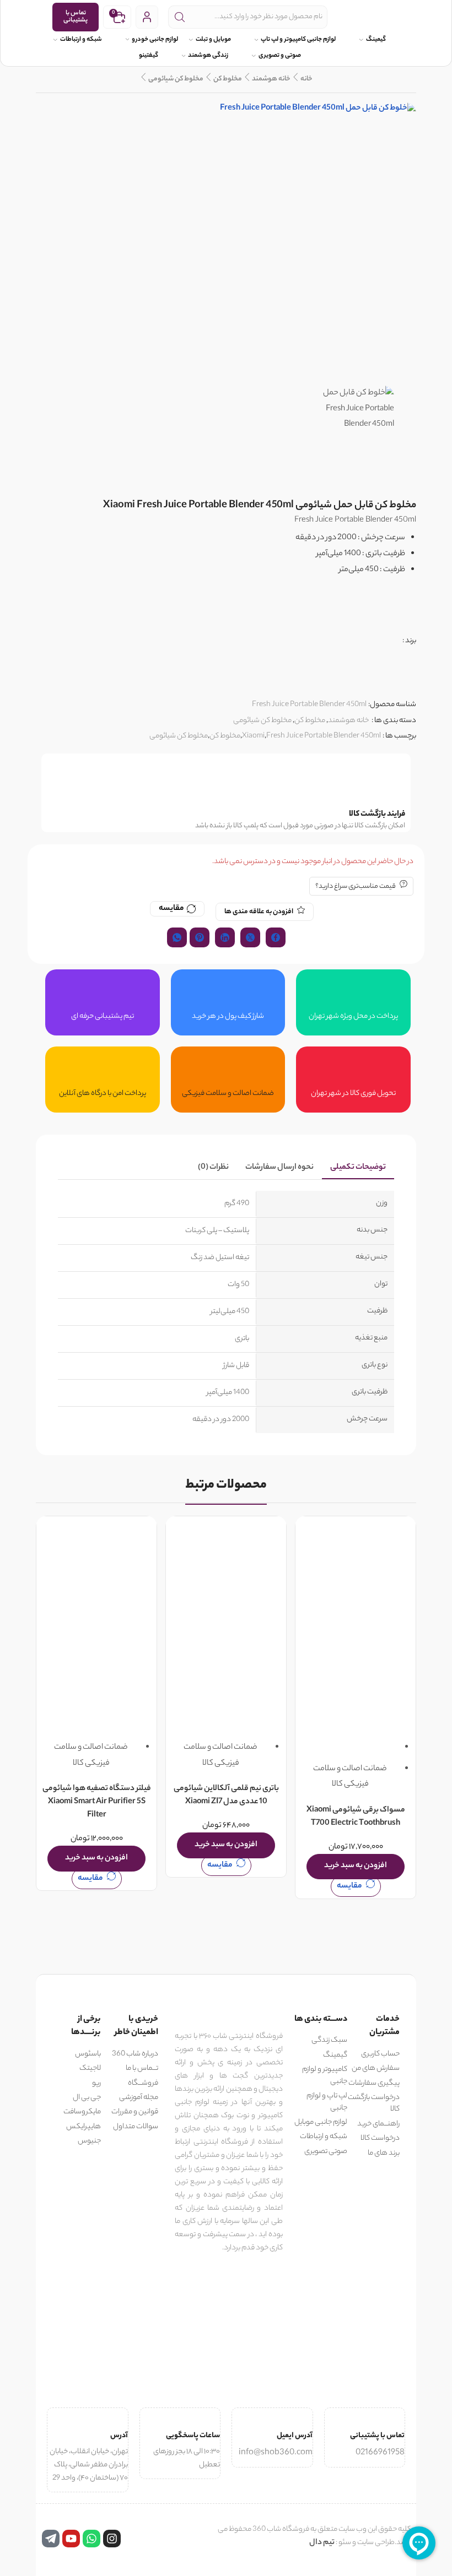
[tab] (358, 1168)
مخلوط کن (228, 79)
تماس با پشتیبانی (76, 17)
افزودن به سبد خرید (356, 1866)
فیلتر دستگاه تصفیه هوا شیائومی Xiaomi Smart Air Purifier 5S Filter (97, 1803)
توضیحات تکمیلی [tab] (358, 1168)
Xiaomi (253, 736)
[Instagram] (112, 2539)
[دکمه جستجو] (180, 17)
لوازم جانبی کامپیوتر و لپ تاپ (298, 40)
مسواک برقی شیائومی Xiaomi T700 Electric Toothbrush (356, 1817)
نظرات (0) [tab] (213, 1168)
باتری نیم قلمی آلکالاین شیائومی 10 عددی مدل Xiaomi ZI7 (226, 1796)
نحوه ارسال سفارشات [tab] (279, 1168)
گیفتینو (149, 56)
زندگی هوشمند (208, 56)
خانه (306, 79)
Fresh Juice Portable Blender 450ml (324, 736)
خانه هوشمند (271, 79)
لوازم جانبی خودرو (155, 40)
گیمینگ (376, 40)
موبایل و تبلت (213, 40)
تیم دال (322, 2543)
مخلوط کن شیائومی (176, 79)
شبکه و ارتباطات (81, 40)
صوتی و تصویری (280, 56)
